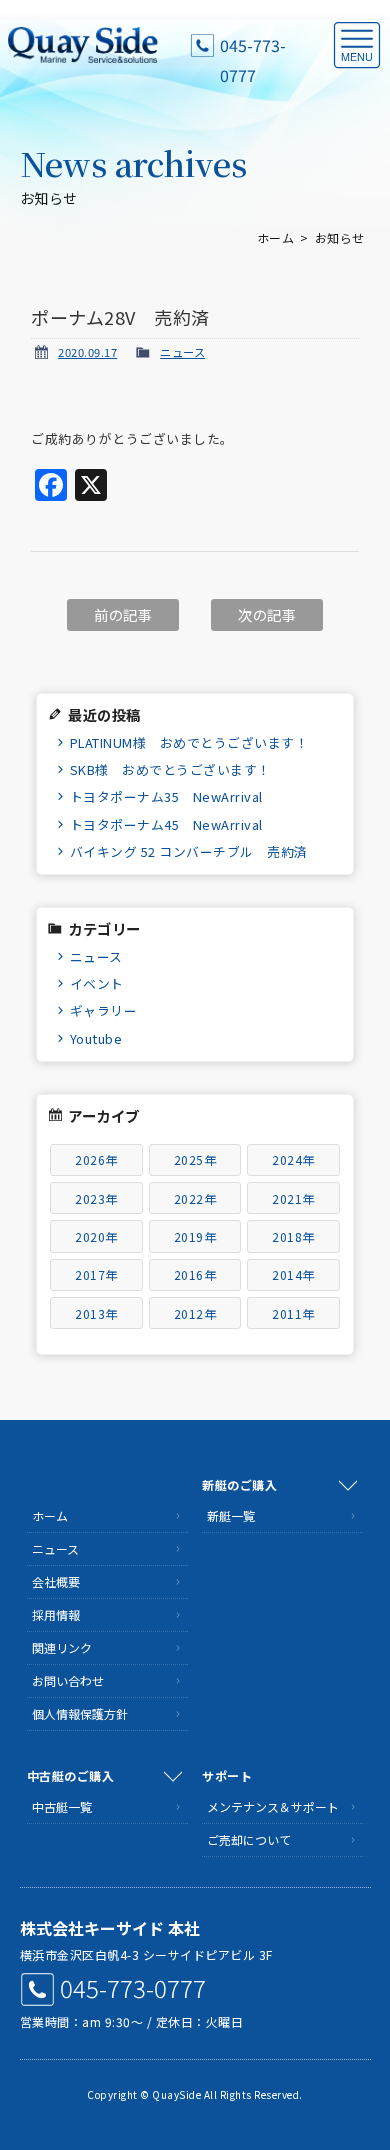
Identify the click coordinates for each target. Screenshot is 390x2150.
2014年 (293, 1274)
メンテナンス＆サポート (273, 1806)
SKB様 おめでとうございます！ (170, 769)
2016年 (195, 1274)
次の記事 (267, 614)
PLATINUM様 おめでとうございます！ (189, 742)
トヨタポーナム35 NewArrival (166, 796)
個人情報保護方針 (80, 1713)
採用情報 (56, 1614)
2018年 (293, 1236)
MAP (355, 1928)
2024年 (293, 1159)
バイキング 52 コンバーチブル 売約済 (189, 851)
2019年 (195, 1236)
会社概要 (56, 1581)
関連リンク (62, 1647)
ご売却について (249, 1839)
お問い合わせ (68, 1680)
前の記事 (123, 614)
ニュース (182, 352)
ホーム (276, 237)
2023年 (96, 1198)
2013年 (96, 1313)
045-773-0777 (253, 46)
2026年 (96, 1159)
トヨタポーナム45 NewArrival (166, 824)
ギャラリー (104, 1010)
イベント (97, 983)
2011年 (293, 1313)
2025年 (195, 1159)
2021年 (293, 1198)
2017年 (96, 1274)
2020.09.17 (87, 352)
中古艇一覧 (62, 1806)
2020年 (96, 1236)
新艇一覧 (231, 1515)
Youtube (96, 1038)
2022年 (195, 1198)
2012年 (195, 1313)
